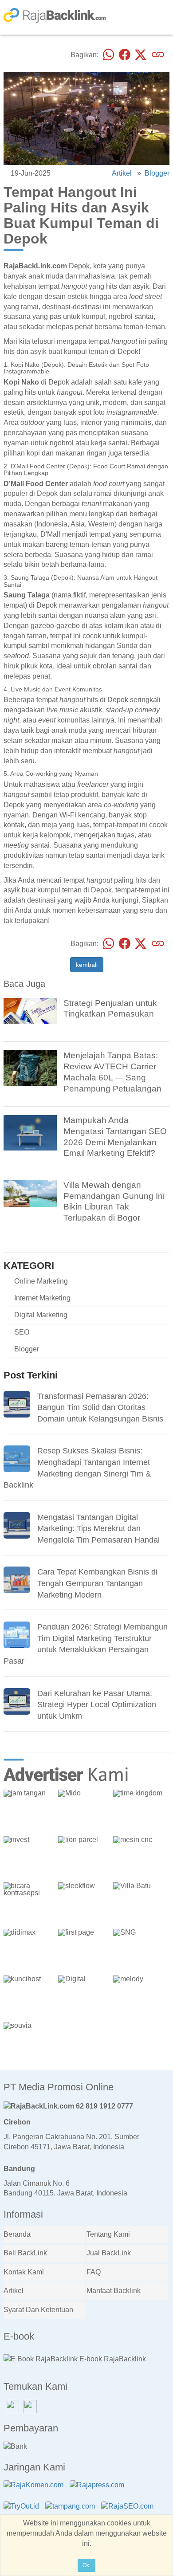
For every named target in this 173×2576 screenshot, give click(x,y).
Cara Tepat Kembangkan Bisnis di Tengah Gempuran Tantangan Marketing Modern (97, 1583)
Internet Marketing (42, 1298)
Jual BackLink (109, 2253)
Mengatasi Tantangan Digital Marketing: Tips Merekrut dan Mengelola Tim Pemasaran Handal (98, 1529)
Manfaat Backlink (114, 2291)
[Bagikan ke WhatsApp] (109, 55)
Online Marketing (41, 1281)
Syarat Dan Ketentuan (38, 2310)
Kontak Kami (24, 2272)
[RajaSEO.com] (130, 2512)
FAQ (94, 2272)
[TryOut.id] (24, 2512)
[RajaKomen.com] (36, 2491)
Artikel (122, 173)
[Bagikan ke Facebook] (125, 55)
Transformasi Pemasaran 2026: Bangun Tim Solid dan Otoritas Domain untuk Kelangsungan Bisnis (100, 1408)
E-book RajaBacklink (112, 2359)
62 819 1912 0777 (104, 2106)
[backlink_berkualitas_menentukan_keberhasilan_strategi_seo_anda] (30, 1132)
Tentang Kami (108, 2234)
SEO (22, 1332)
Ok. (86, 2565)
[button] (160, 1763)
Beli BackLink (25, 2253)
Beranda (17, 2234)
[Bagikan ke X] (141, 55)
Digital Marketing (41, 1315)
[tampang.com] (72, 2512)
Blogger (157, 173)
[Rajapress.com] (99, 2491)
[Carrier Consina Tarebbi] (30, 1067)
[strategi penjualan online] (30, 1010)
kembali (87, 965)
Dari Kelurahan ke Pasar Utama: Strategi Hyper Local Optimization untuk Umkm (97, 1705)
